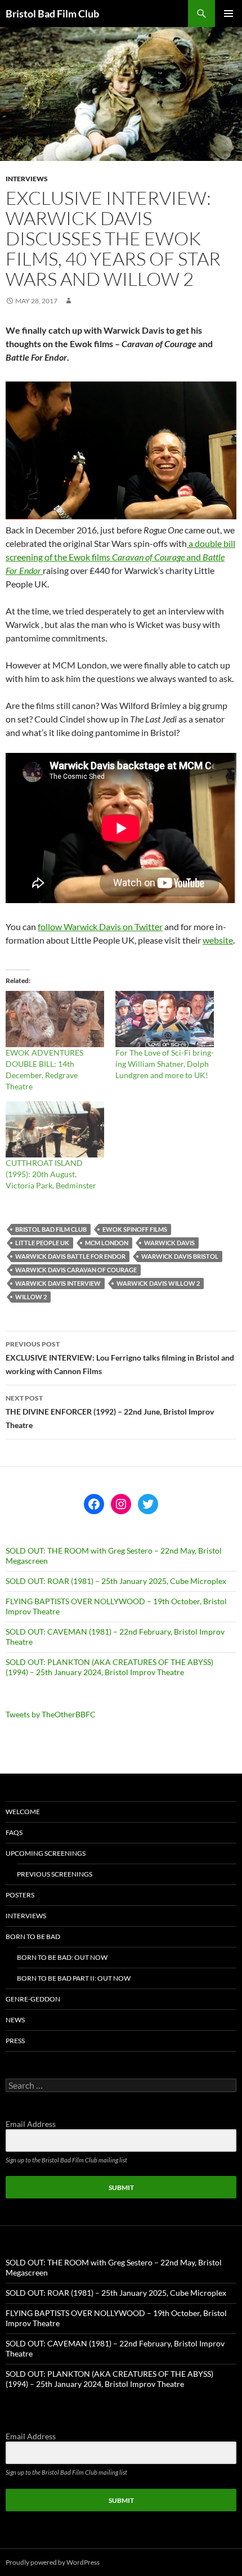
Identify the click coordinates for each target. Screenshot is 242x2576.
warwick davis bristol (180, 1256)
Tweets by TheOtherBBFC (51, 1714)
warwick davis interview (58, 1283)
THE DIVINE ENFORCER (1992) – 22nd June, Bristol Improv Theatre (110, 1412)
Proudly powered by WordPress (53, 2562)
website (218, 940)
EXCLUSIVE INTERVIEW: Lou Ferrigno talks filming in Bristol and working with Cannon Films (120, 1358)
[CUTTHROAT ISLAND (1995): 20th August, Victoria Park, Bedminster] (55, 1129)
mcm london (107, 1243)
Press (15, 2041)
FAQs (14, 1832)
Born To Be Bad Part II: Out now (74, 1978)
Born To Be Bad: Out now (62, 1957)
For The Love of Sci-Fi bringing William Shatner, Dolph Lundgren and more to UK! (165, 1064)
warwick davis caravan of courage (76, 1270)
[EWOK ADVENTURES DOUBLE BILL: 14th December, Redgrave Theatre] (55, 1019)
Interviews (27, 179)
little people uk (42, 1243)
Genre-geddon (33, 1999)
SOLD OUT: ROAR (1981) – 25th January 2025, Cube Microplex (116, 1581)
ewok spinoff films (135, 1229)
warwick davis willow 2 (158, 1283)
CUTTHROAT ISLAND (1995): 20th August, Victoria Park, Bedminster (51, 1174)
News (15, 2020)
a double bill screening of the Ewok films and (120, 557)
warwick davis (169, 1243)
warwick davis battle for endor (70, 1256)
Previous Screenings (55, 1874)
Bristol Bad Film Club (52, 14)
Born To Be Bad (33, 1937)
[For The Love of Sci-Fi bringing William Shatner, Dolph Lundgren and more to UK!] (165, 1019)
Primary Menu (228, 14)
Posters (20, 1895)
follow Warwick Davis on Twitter (100, 926)
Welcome (23, 1812)
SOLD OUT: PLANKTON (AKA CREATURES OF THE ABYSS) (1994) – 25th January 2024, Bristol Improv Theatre (109, 1667)
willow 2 (31, 1297)
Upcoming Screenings (46, 1853)
